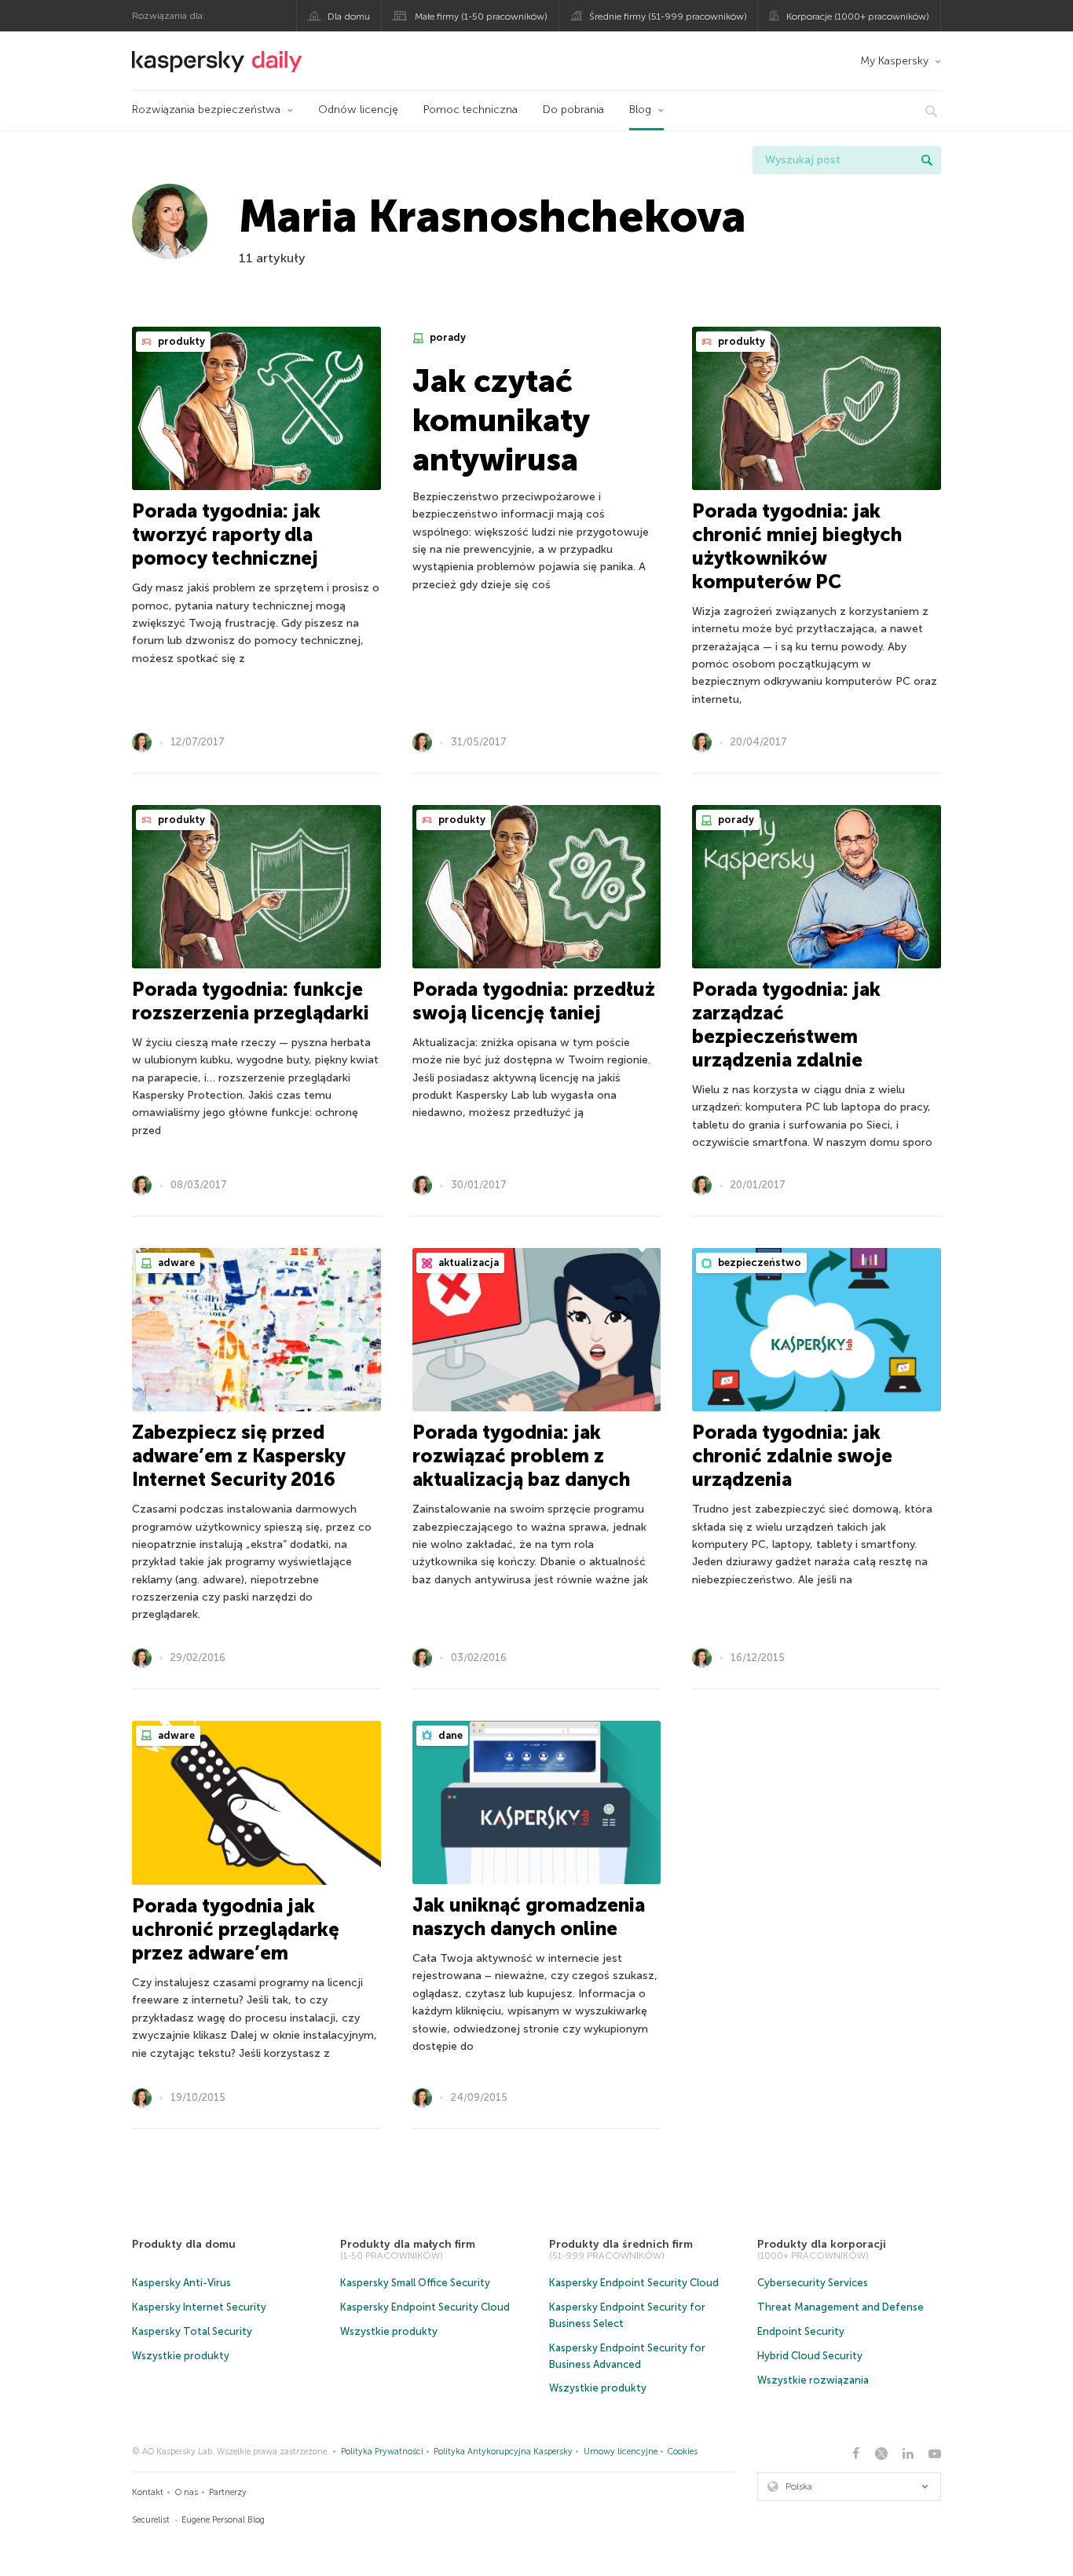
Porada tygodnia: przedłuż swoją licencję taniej (534, 1001)
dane (449, 1735)
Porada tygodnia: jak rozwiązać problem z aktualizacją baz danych (521, 1456)
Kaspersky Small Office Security (415, 2283)
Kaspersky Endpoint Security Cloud (425, 2307)
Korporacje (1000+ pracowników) (858, 16)
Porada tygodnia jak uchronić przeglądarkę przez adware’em (236, 1929)
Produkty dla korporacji (822, 2244)
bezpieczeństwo (758, 1262)
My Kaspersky (894, 61)
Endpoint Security (801, 2331)
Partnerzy (228, 2492)
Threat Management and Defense (840, 2307)
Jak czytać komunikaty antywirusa (501, 420)
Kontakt (148, 2492)
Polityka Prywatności (382, 2452)
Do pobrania (573, 110)
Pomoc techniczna (471, 110)
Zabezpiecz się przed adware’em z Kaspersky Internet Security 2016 (238, 1456)
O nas (187, 2492)
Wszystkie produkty (181, 2356)
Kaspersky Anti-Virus (181, 2283)
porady (447, 337)
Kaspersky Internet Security (199, 2307)
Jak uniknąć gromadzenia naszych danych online (529, 1917)
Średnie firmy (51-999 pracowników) (668, 16)
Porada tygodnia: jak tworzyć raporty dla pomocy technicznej (226, 534)
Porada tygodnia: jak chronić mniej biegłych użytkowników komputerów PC (797, 546)
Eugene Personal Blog (223, 2520)
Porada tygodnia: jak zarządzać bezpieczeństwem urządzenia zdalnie (786, 1025)
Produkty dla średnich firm (621, 2244)
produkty (180, 341)
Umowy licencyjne (621, 2452)
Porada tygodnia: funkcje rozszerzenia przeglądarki (251, 1001)
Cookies (683, 2452)
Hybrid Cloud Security (810, 2356)
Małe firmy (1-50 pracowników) (481, 16)
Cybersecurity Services (813, 2283)
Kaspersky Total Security (192, 2331)
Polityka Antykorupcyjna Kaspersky (503, 2452)
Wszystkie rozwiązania (813, 2380)
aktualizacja (467, 1262)
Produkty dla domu (184, 2244)
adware (175, 1262)
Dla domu (349, 16)
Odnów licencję (358, 110)
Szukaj (927, 160)
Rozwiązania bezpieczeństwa (206, 110)
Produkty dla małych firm (408, 2244)
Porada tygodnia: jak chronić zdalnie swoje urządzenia (792, 1456)
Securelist (151, 2520)
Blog (640, 110)
